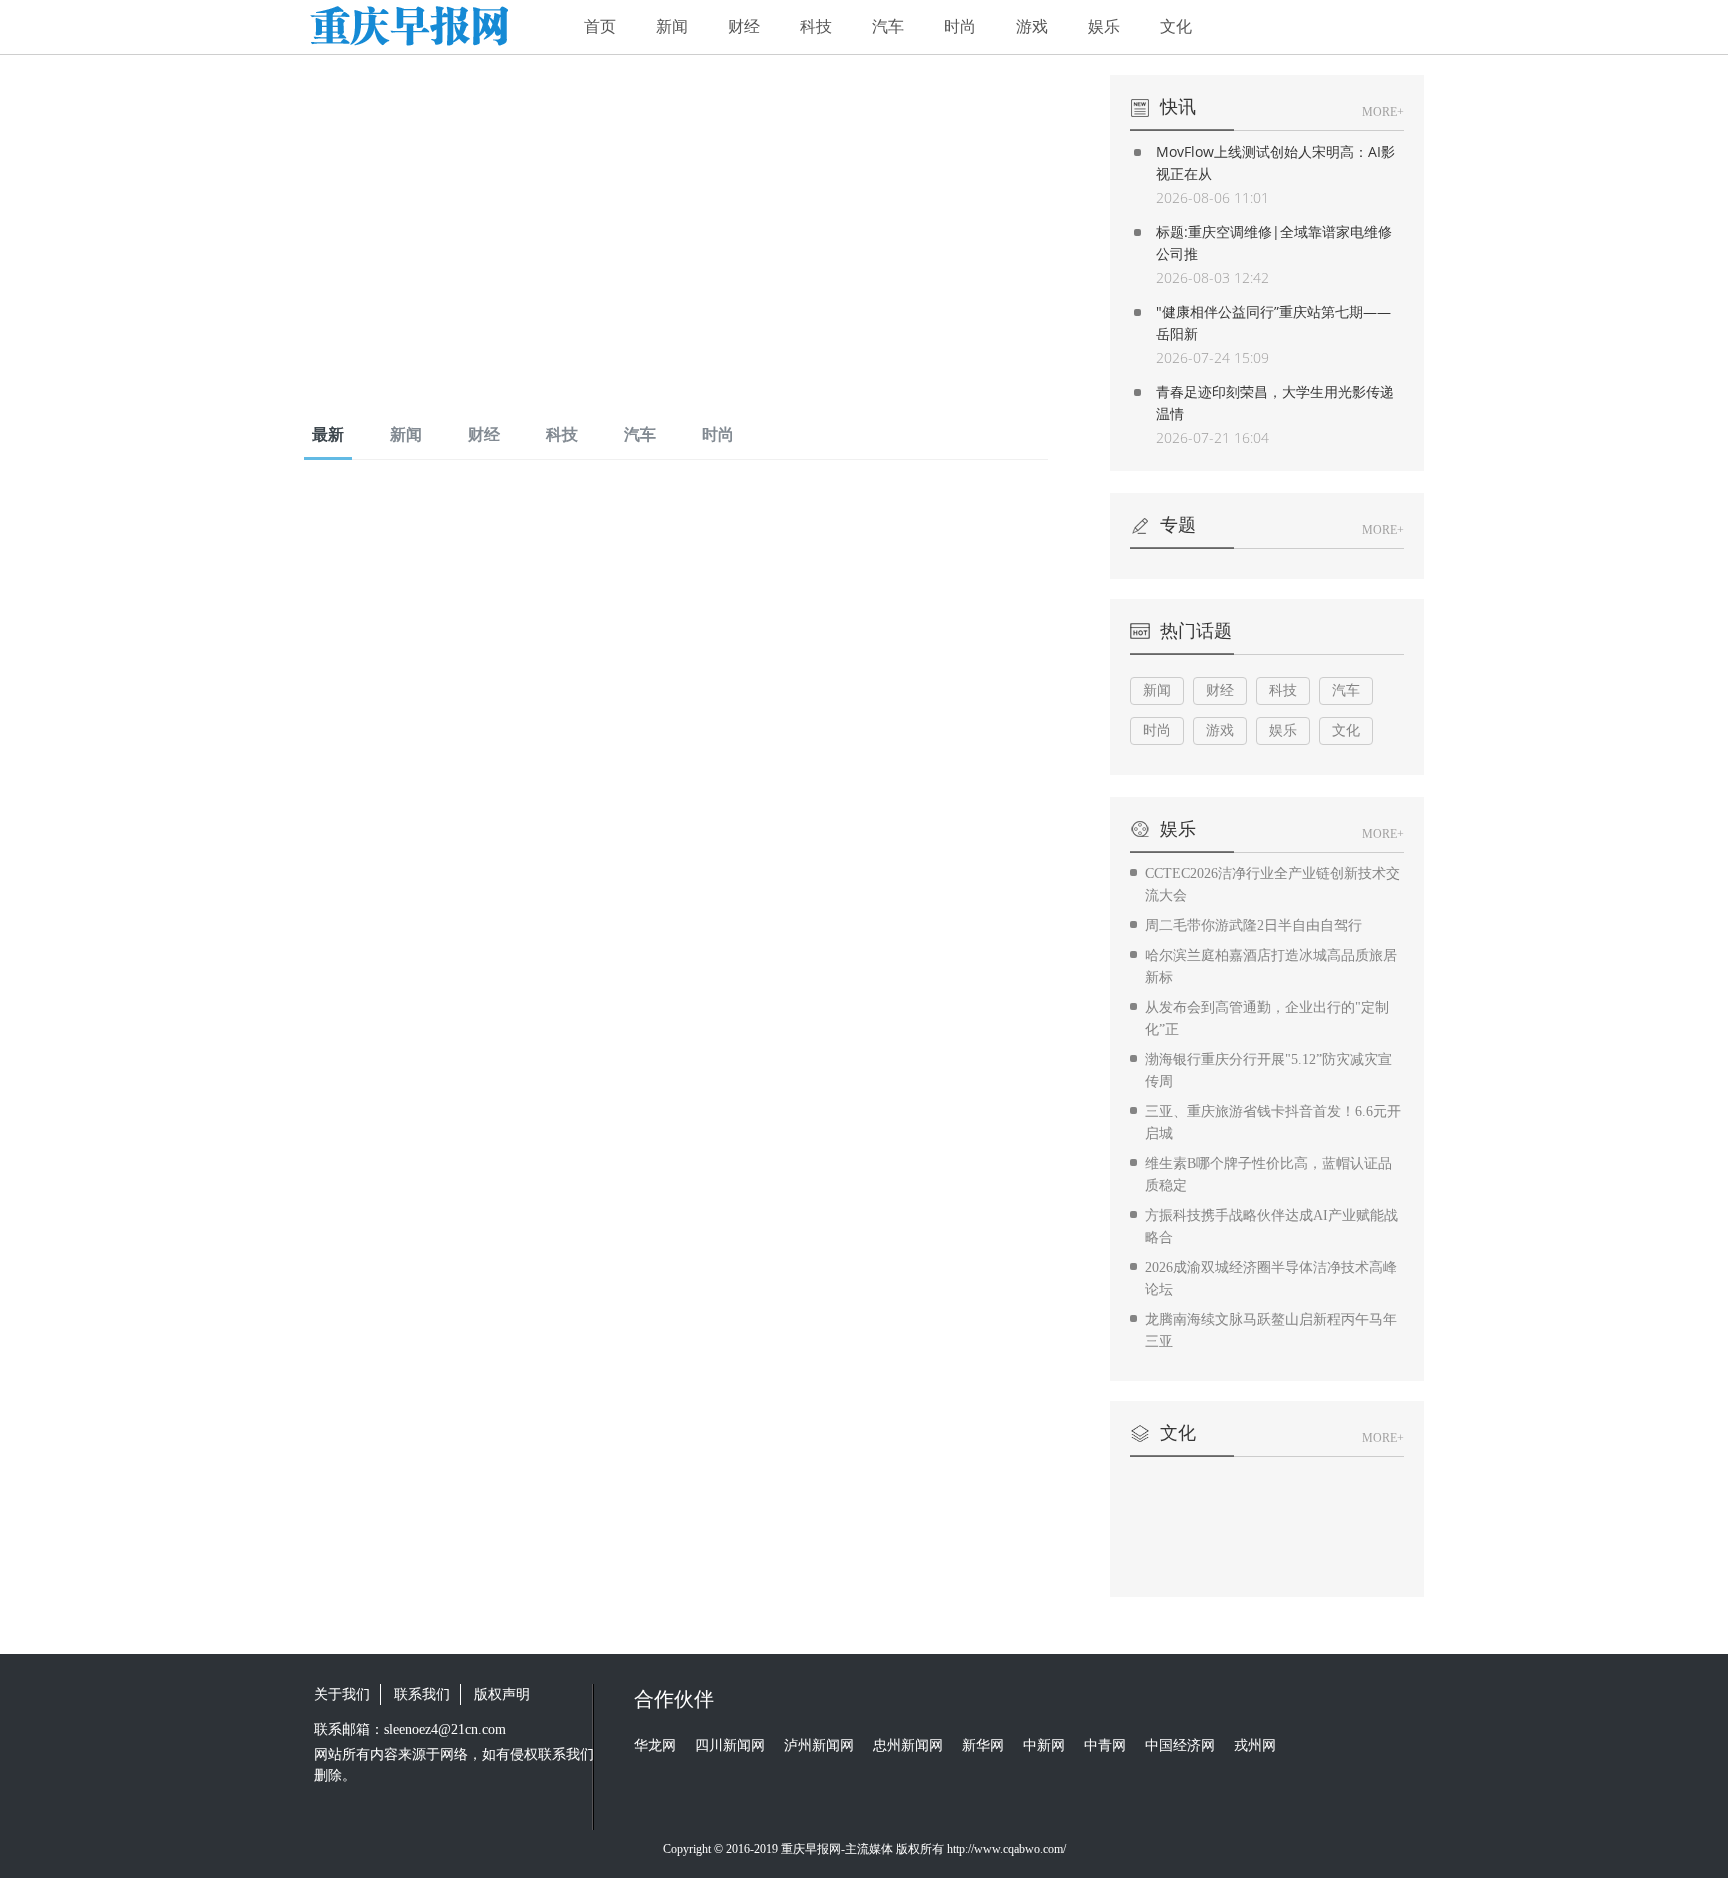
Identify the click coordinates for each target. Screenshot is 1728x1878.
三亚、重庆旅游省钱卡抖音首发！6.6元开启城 (1273, 1122)
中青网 (1105, 1745)
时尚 (960, 26)
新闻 (672, 26)
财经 (744, 26)
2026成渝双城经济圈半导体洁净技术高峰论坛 (1271, 1278)
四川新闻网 (730, 1745)
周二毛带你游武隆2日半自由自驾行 (1253, 925)
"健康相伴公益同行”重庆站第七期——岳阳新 (1273, 322)
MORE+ (1383, 112)
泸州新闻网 (819, 1745)
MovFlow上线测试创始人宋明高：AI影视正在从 (1275, 162)
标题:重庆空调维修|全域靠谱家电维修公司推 (1274, 242)
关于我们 (342, 1694)
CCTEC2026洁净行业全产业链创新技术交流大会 (1272, 884)
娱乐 (1104, 26)
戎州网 (1255, 1745)
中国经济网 (1180, 1745)
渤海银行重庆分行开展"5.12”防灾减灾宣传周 (1268, 1070)
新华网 (983, 1745)
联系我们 (422, 1694)
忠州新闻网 (908, 1745)
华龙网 (655, 1745)
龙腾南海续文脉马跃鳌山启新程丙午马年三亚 (1271, 1330)
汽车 (888, 26)
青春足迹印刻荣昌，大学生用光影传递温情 (1275, 402)
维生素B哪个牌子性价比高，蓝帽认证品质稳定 (1268, 1174)
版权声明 (502, 1694)
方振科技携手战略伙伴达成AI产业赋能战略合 (1271, 1226)
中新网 (1044, 1745)
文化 (1176, 26)
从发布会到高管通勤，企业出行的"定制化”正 (1267, 1018)
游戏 (1032, 26)
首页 (600, 26)
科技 (816, 26)
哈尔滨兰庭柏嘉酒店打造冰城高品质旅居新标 (1271, 966)
